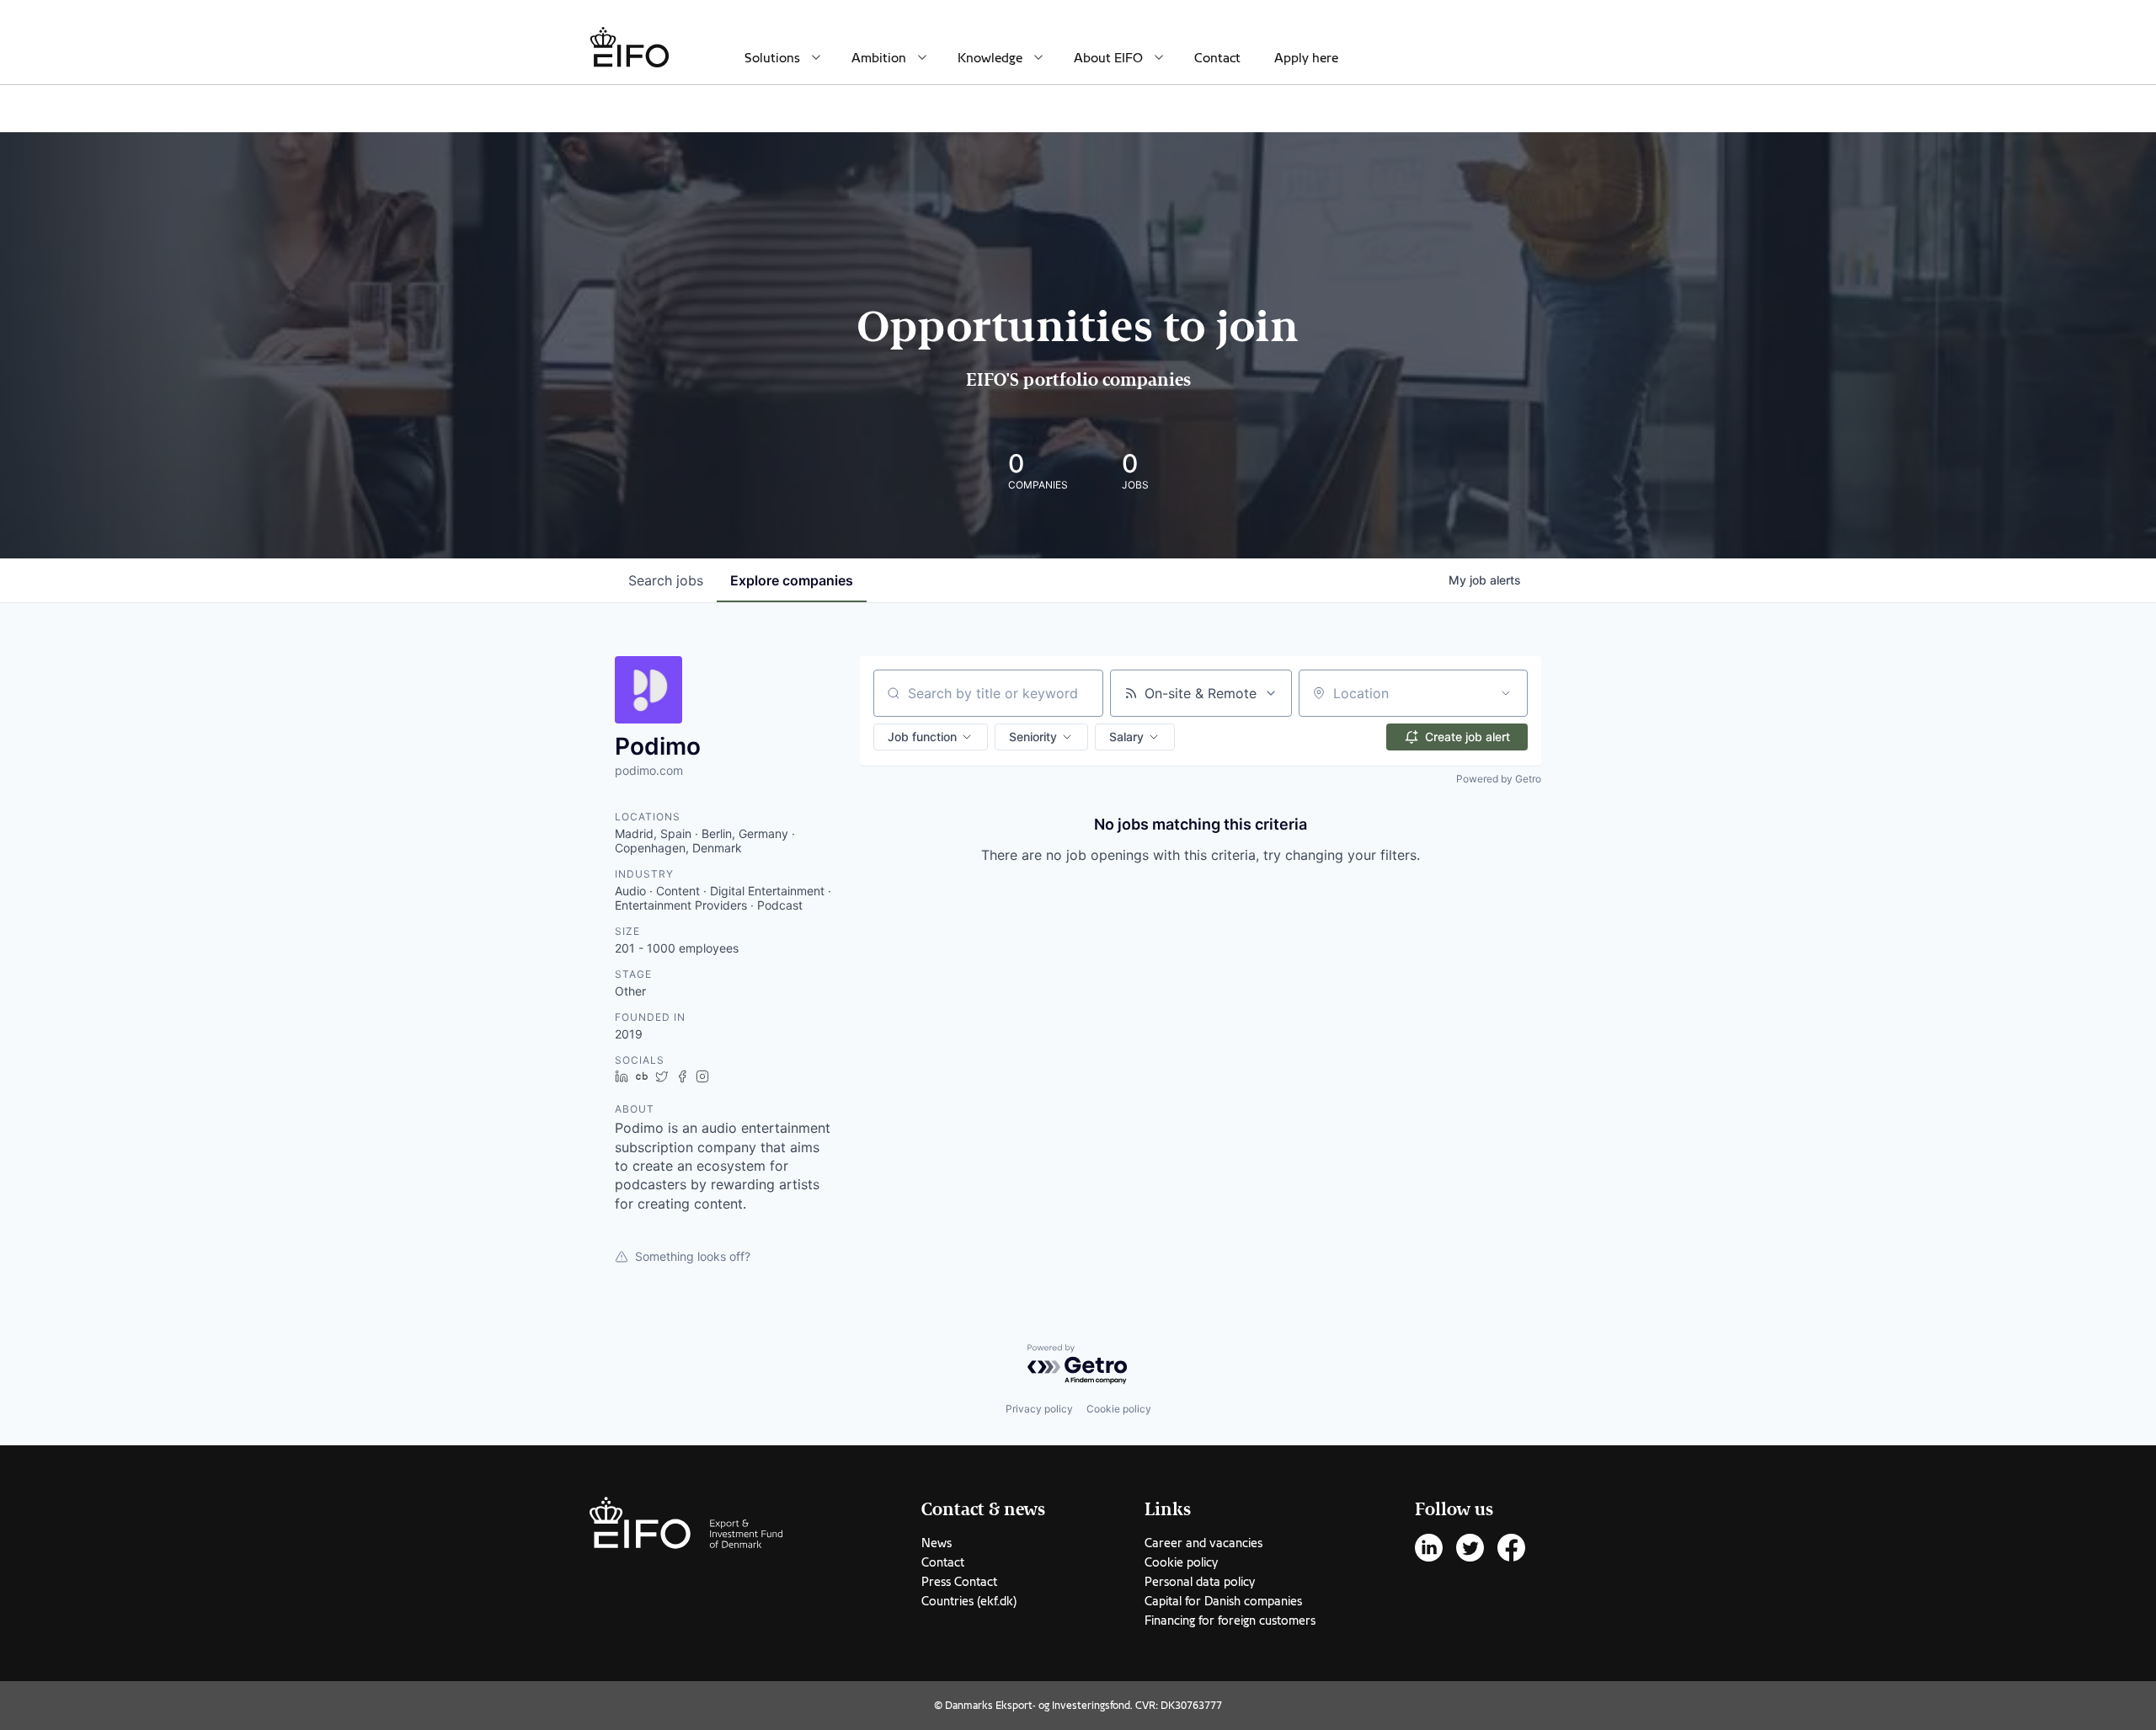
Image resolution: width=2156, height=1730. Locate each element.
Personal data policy (1200, 1582)
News (937, 1543)
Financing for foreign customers (1230, 1621)
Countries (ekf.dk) (969, 1601)
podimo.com (649, 770)
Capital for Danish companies (1223, 1601)
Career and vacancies (1203, 1543)
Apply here (1306, 58)
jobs (666, 580)
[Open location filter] (1506, 693)
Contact (1217, 58)
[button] (931, 737)
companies (792, 580)
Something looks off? (693, 1256)
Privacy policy (1039, 1409)
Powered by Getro (1499, 779)
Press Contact (959, 1582)
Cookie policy (1119, 1409)
